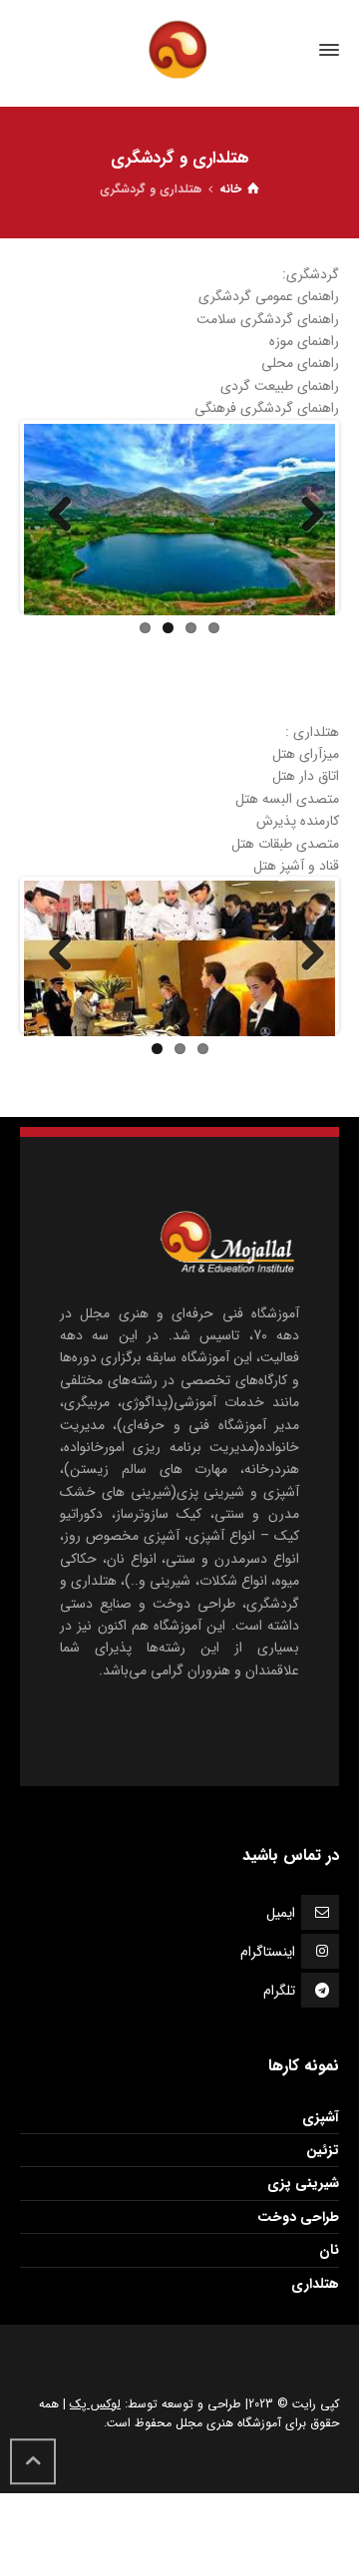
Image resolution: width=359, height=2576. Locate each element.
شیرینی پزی (303, 2183)
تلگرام (279, 1991)
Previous (54, 516)
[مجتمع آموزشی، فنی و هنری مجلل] (179, 50)
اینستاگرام (268, 1952)
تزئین (323, 2150)
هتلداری (315, 2284)
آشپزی (321, 2117)
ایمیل (281, 1913)
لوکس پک (95, 2404)
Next (305, 516)
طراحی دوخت (298, 2217)
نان (329, 2250)
